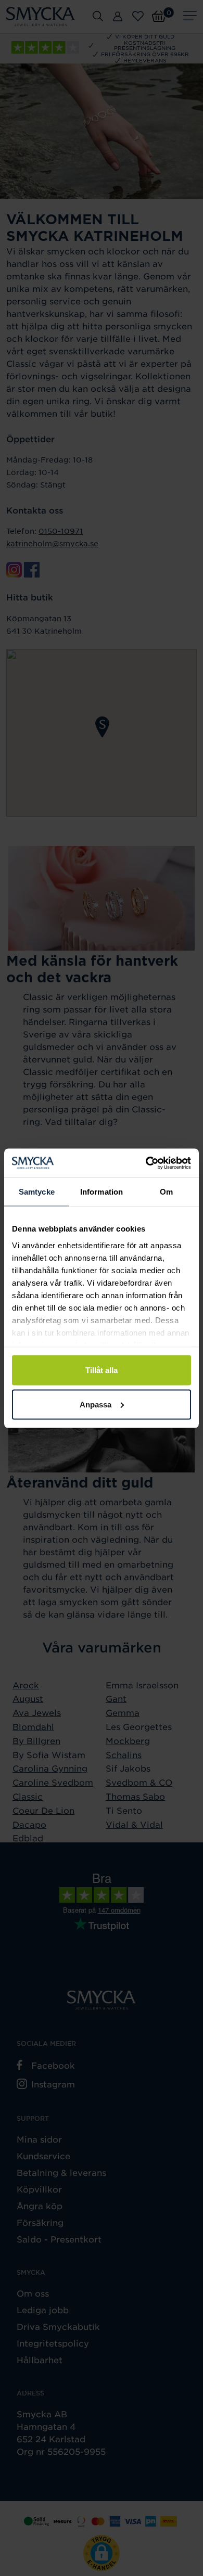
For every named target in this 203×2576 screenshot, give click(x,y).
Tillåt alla (102, 1370)
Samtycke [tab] (37, 1192)
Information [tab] (102, 1192)
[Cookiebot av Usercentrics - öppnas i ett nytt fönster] (146, 1163)
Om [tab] (166, 1192)
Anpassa (96, 1404)
